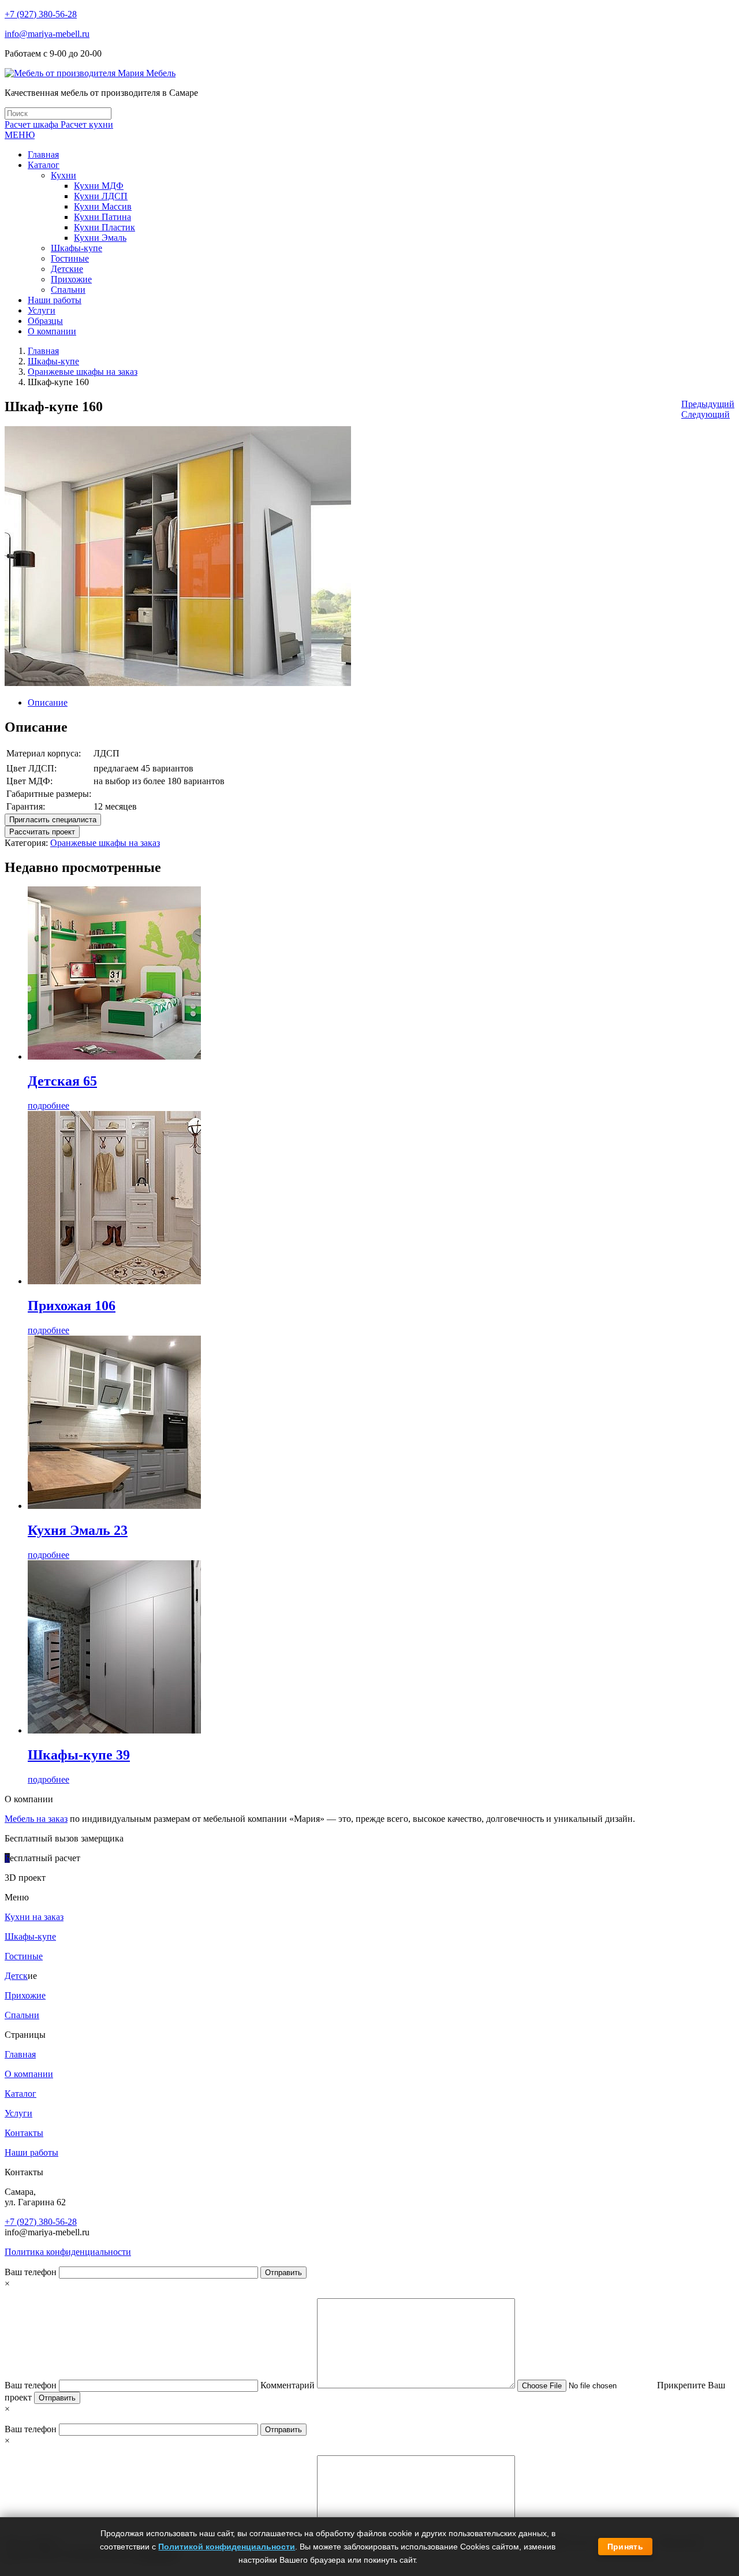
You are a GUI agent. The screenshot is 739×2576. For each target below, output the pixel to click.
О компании (29, 2074)
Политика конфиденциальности (68, 2252)
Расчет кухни (87, 124)
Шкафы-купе (53, 361)
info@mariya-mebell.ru (47, 34)
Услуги (18, 2113)
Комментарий (289, 2385)
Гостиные (24, 1956)
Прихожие (25, 1995)
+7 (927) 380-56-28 (41, 14)
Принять (625, 2547)
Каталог (20, 2094)
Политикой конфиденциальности (227, 2547)
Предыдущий (708, 404)
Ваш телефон (32, 2272)
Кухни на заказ (34, 1917)
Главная (43, 351)
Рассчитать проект (42, 832)
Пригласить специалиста (53, 820)
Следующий (706, 414)
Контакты (24, 2133)
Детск (16, 1976)
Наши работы (31, 2152)
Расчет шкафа (33, 124)
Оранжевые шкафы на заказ (83, 372)
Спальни (22, 2015)
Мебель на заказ (36, 1819)
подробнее (48, 1106)
